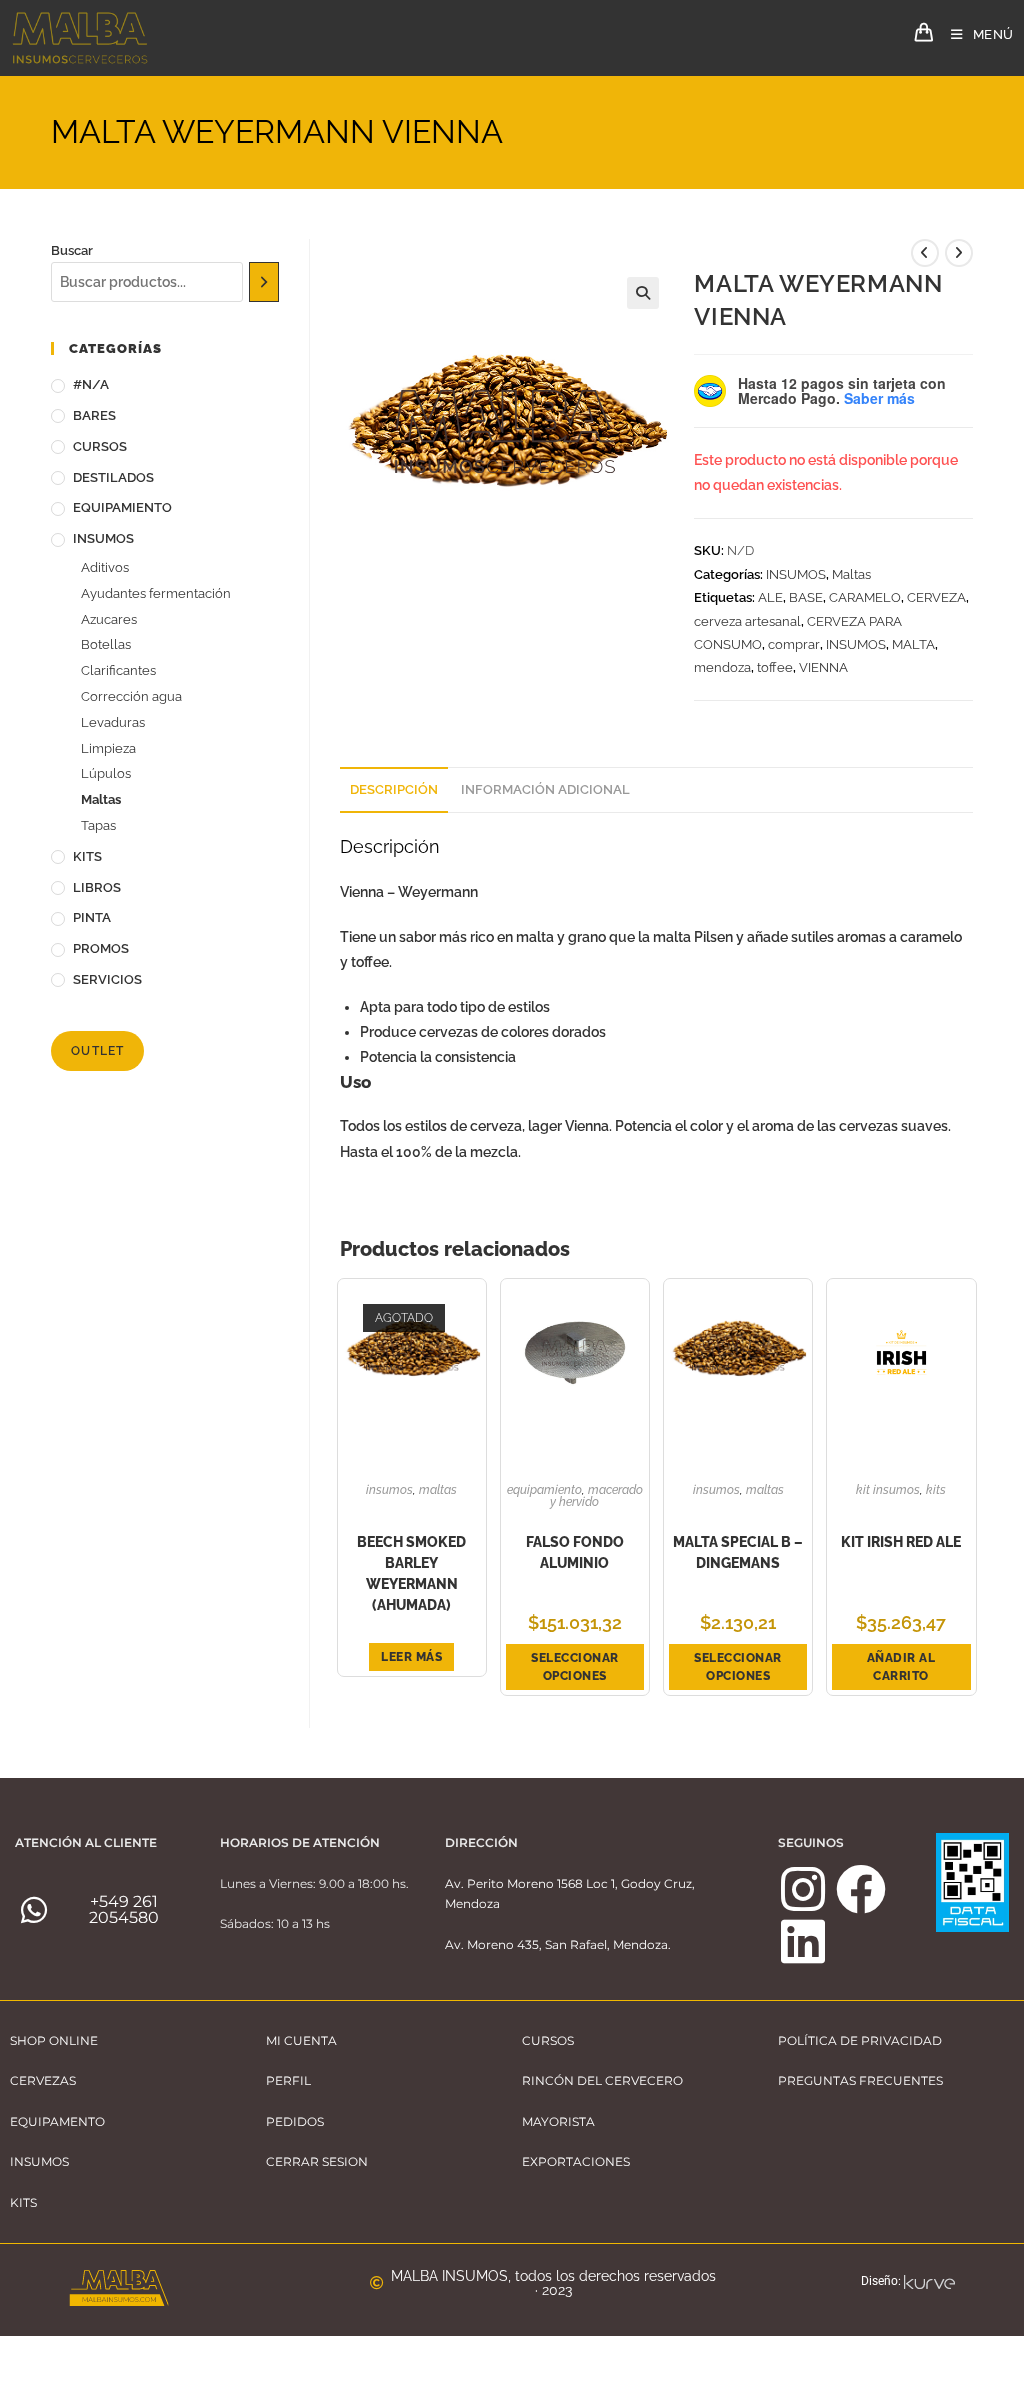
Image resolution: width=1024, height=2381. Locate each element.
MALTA (913, 644)
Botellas (106, 644)
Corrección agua (131, 696)
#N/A (91, 384)
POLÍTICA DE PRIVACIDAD (860, 2040)
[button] (643, 293)
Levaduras (113, 722)
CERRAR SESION (317, 2161)
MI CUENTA (301, 2040)
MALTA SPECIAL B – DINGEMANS (738, 1552)
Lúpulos (106, 773)
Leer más (411, 1657)
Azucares (109, 619)
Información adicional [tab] (545, 789)
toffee (775, 667)
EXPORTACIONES (576, 2161)
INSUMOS (796, 574)
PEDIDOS (295, 2121)
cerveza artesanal (747, 621)
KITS (936, 1490)
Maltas (851, 574)
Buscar (72, 250)
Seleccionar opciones (575, 1667)
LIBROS (97, 887)
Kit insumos (888, 1490)
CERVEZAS (43, 2080)
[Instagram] (803, 1889)
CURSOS (100, 446)
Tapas (98, 825)
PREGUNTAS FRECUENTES (860, 2080)
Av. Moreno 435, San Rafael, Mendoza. (558, 1944)
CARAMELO (865, 597)
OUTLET (97, 1051)
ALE (770, 597)
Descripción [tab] (394, 789)
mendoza (722, 667)
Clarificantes (118, 670)
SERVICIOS (107, 979)
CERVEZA (936, 597)
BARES (94, 415)
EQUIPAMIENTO (544, 1490)
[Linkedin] (803, 1941)
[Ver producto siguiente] (959, 253)
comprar (794, 644)
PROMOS (101, 948)
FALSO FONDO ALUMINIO (575, 1552)
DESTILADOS (113, 477)
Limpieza (108, 748)
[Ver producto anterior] (925, 253)
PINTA (92, 917)
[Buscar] (264, 282)
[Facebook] (861, 1889)
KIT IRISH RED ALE (901, 1542)
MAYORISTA (558, 2121)
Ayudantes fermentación (156, 593)
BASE (806, 597)
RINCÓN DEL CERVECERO (602, 2080)
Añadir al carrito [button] (901, 1667)
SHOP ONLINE (54, 2040)
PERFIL (288, 2080)
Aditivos (105, 567)
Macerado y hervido (596, 1496)
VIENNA (823, 667)
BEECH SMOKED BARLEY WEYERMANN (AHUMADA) (411, 1573)
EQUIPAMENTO (57, 2121)
